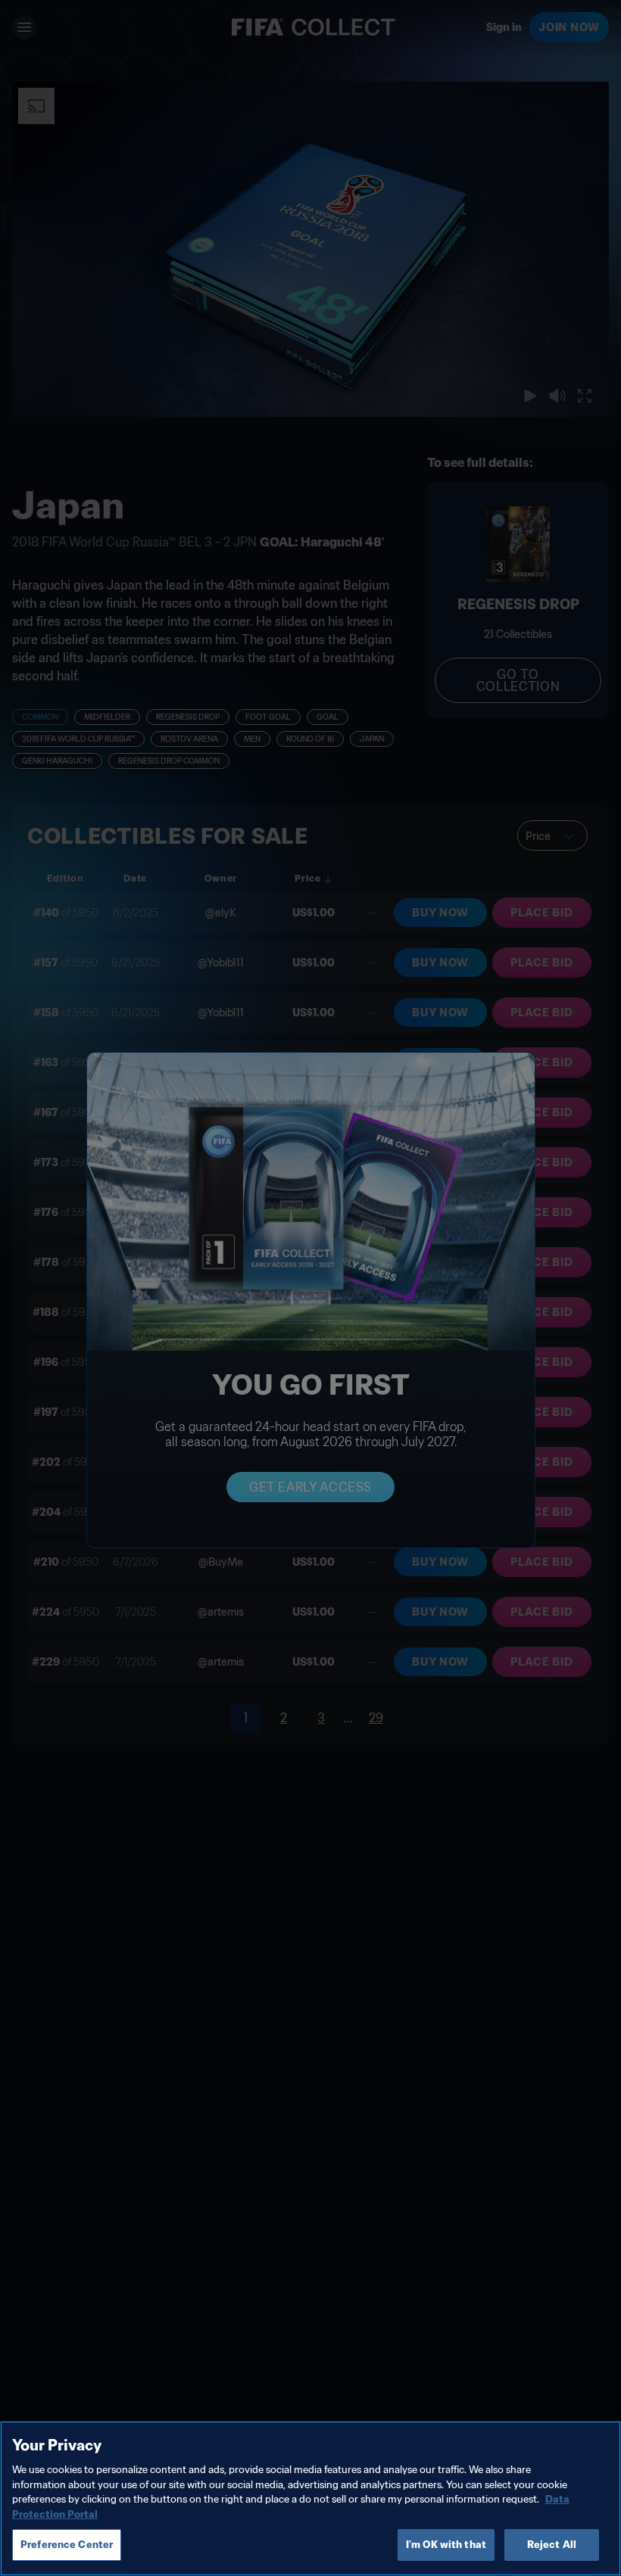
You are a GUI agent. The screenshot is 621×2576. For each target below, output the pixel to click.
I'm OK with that (446, 2545)
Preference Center (67, 2545)
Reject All (552, 2545)
